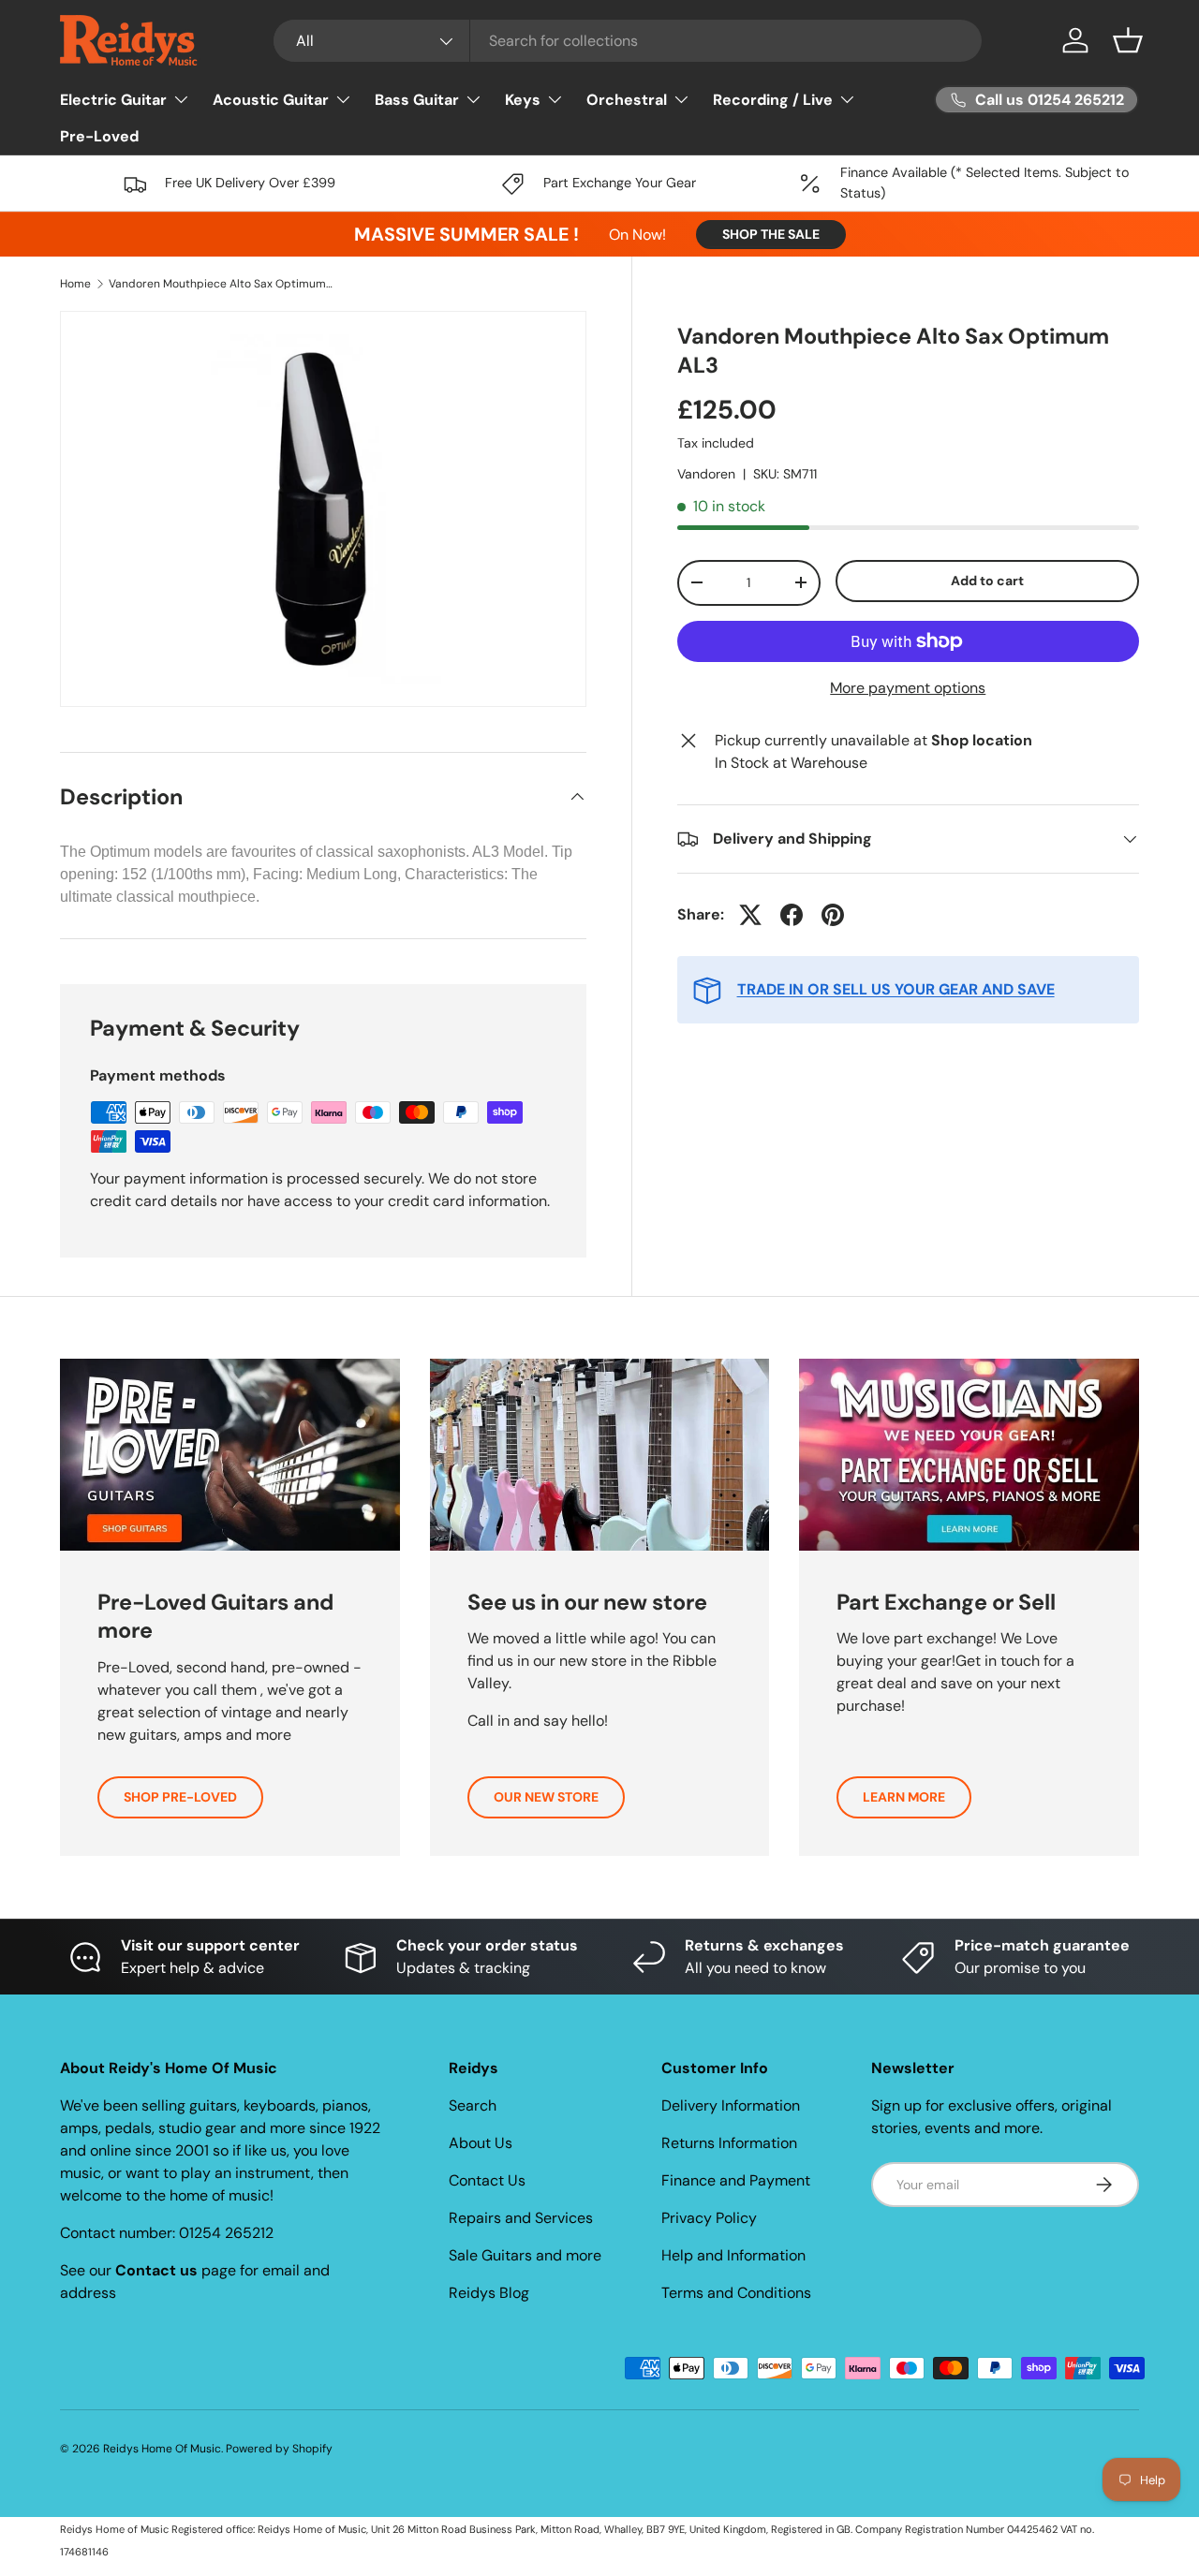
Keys (523, 100)
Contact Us (487, 2180)
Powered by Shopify (279, 2449)
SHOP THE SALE (771, 234)
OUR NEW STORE (546, 1797)
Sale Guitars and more (525, 2255)
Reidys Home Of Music (162, 2449)
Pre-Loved (99, 136)
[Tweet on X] (750, 915)
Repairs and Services (521, 2218)
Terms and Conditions (736, 2293)
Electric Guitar (113, 100)
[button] (1128, 40)
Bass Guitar (417, 100)
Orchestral (627, 100)
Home (75, 284)
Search (473, 2105)
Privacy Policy (709, 2218)
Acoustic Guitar (271, 100)
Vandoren (706, 474)
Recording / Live (773, 100)
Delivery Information (731, 2105)
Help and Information (733, 2255)
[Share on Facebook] (792, 915)
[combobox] (628, 41)
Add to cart (987, 581)
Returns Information (729, 2143)
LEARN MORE (904, 1797)
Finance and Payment (736, 2180)
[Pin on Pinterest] (833, 915)
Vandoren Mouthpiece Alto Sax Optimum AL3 (221, 284)
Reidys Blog (489, 2293)
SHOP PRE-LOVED (180, 1797)
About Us (481, 2143)
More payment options (908, 688)
